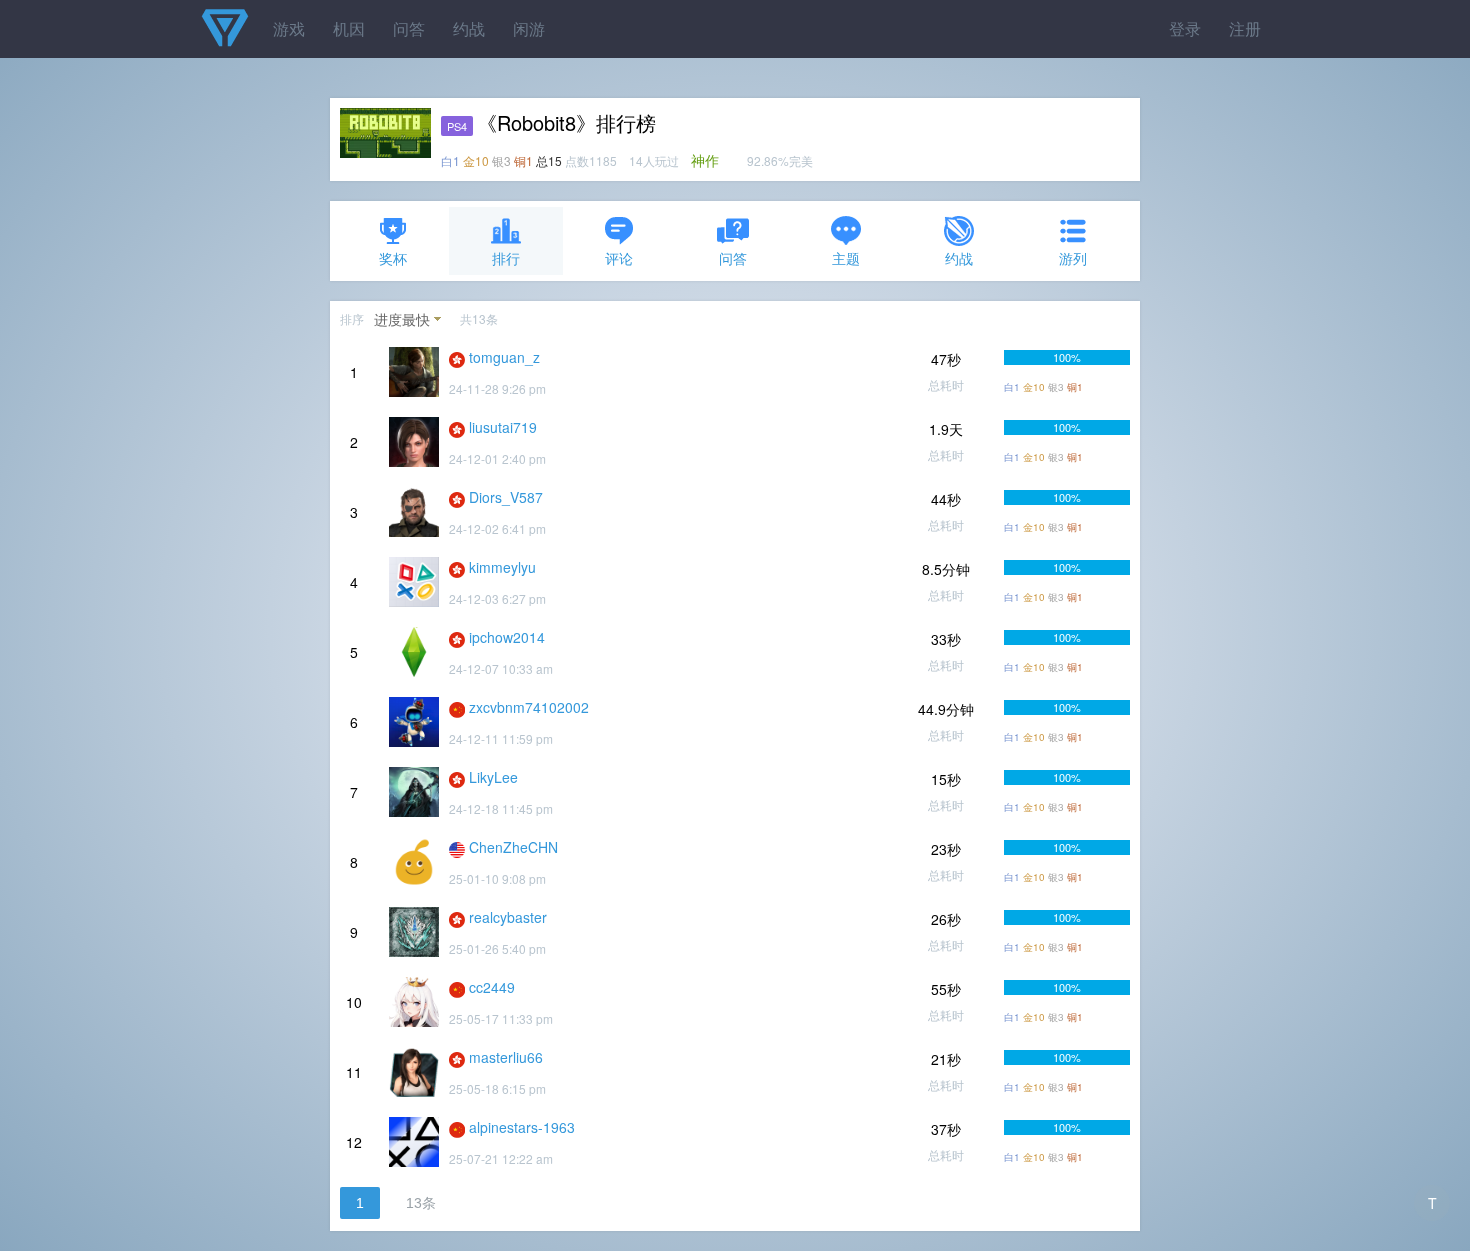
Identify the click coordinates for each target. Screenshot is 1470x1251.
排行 (506, 258)
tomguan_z (504, 357)
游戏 (289, 28)
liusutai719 (503, 427)
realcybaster (508, 917)
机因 (349, 28)
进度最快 (402, 319)
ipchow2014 (507, 637)
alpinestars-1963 (522, 1127)
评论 (619, 258)
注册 (1245, 28)
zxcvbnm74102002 (529, 707)
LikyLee (493, 777)
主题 (846, 258)
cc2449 (492, 987)
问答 (409, 28)
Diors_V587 (506, 497)
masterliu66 (506, 1057)
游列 (1073, 258)
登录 (1185, 28)
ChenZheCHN (513, 847)
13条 (421, 1203)
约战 (469, 28)
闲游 (529, 28)
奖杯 (393, 258)
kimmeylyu (502, 567)
